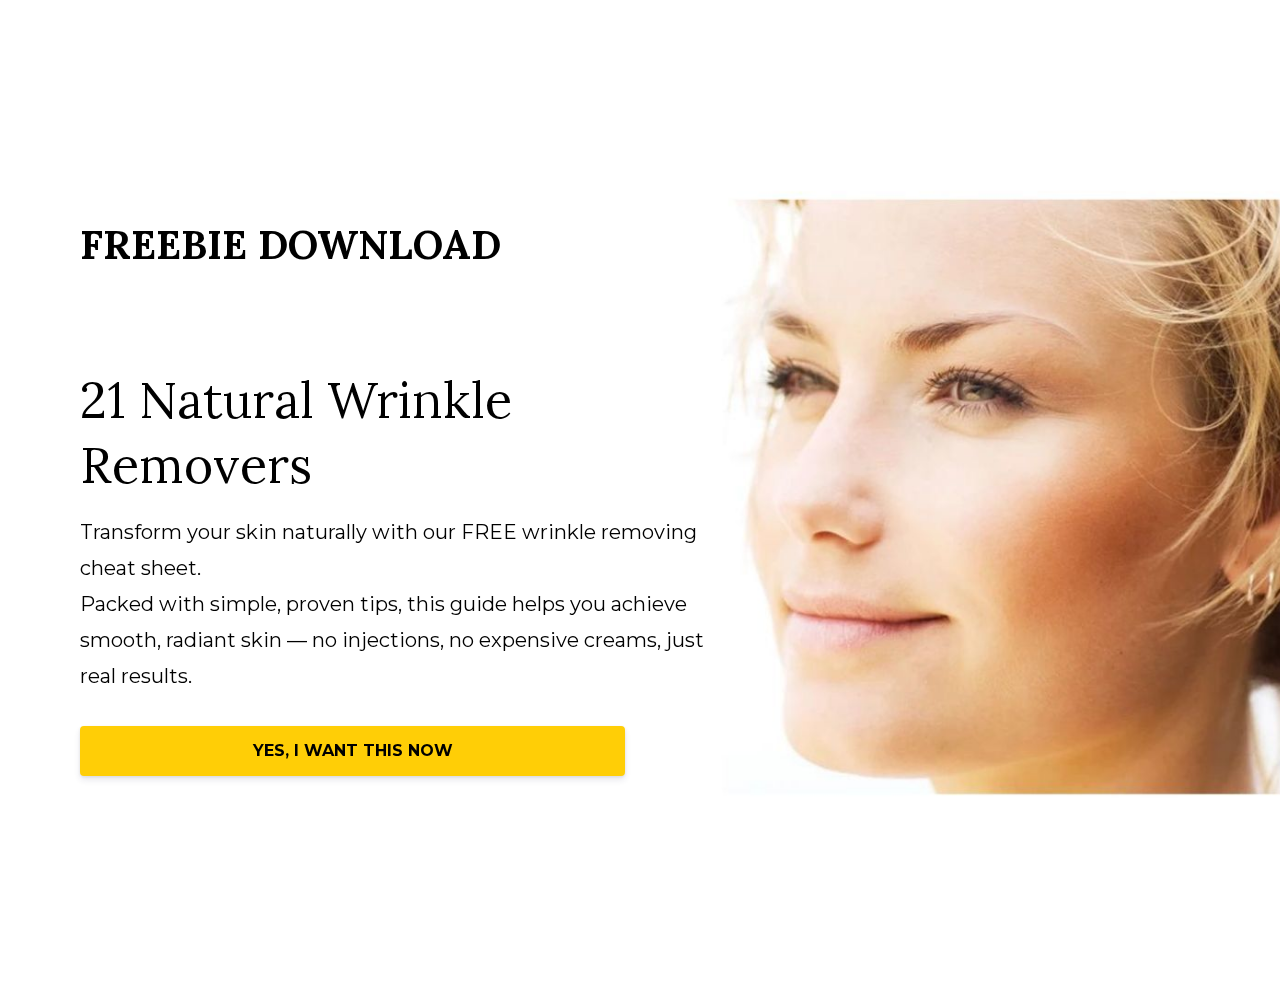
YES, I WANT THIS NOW (353, 750)
